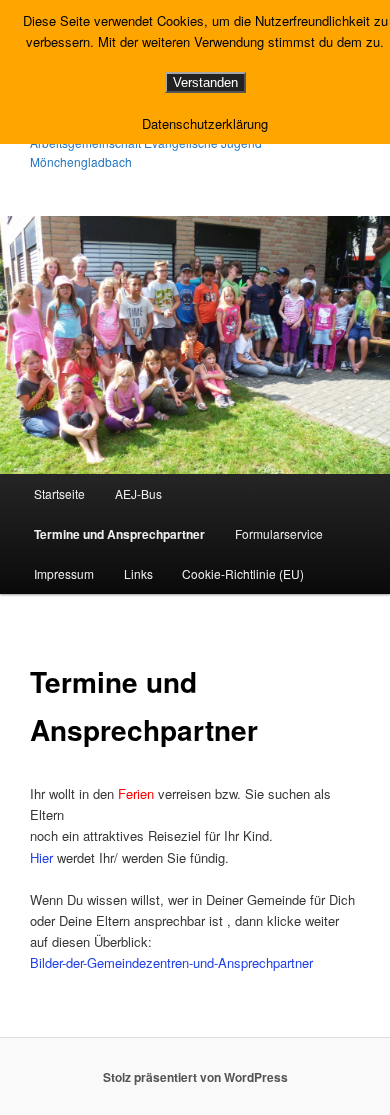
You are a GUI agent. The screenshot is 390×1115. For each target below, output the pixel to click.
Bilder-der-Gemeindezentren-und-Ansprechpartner (171, 962)
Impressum (64, 573)
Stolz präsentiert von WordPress (195, 1077)
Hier (41, 857)
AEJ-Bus (138, 493)
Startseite (59, 493)
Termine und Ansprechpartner (119, 534)
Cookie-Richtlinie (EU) (243, 573)
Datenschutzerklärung (205, 123)
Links (138, 573)
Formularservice (279, 533)
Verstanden (205, 82)
